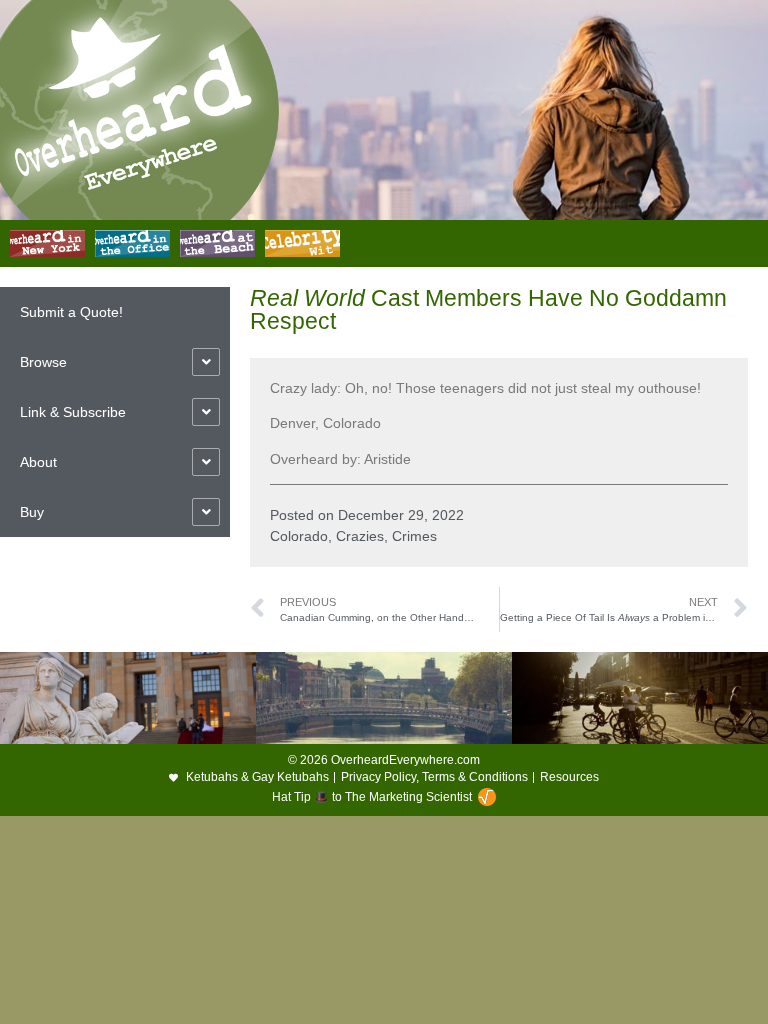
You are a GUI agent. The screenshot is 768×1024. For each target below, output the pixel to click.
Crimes (414, 536)
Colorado (299, 536)
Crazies (360, 536)
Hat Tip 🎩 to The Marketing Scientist (372, 797)
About (38, 462)
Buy (32, 512)
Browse (43, 362)
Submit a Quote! (71, 312)
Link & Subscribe (73, 412)
